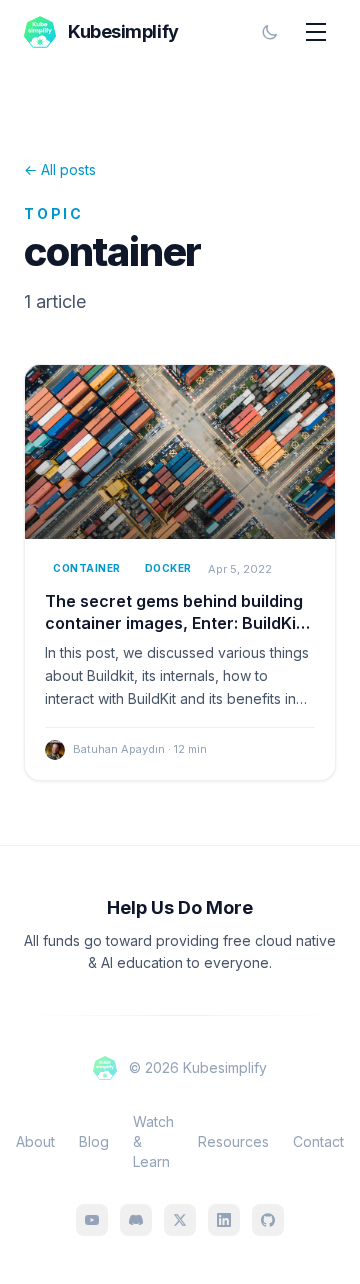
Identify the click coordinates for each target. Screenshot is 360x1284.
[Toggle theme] (270, 32)
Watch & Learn (153, 1141)
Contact (318, 1141)
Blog (94, 1141)
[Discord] (136, 1220)
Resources (233, 1141)
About (35, 1141)
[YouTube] (92, 1220)
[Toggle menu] (316, 32)
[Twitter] (180, 1220)
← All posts (60, 169)
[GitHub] (268, 1220)
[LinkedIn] (224, 1220)
